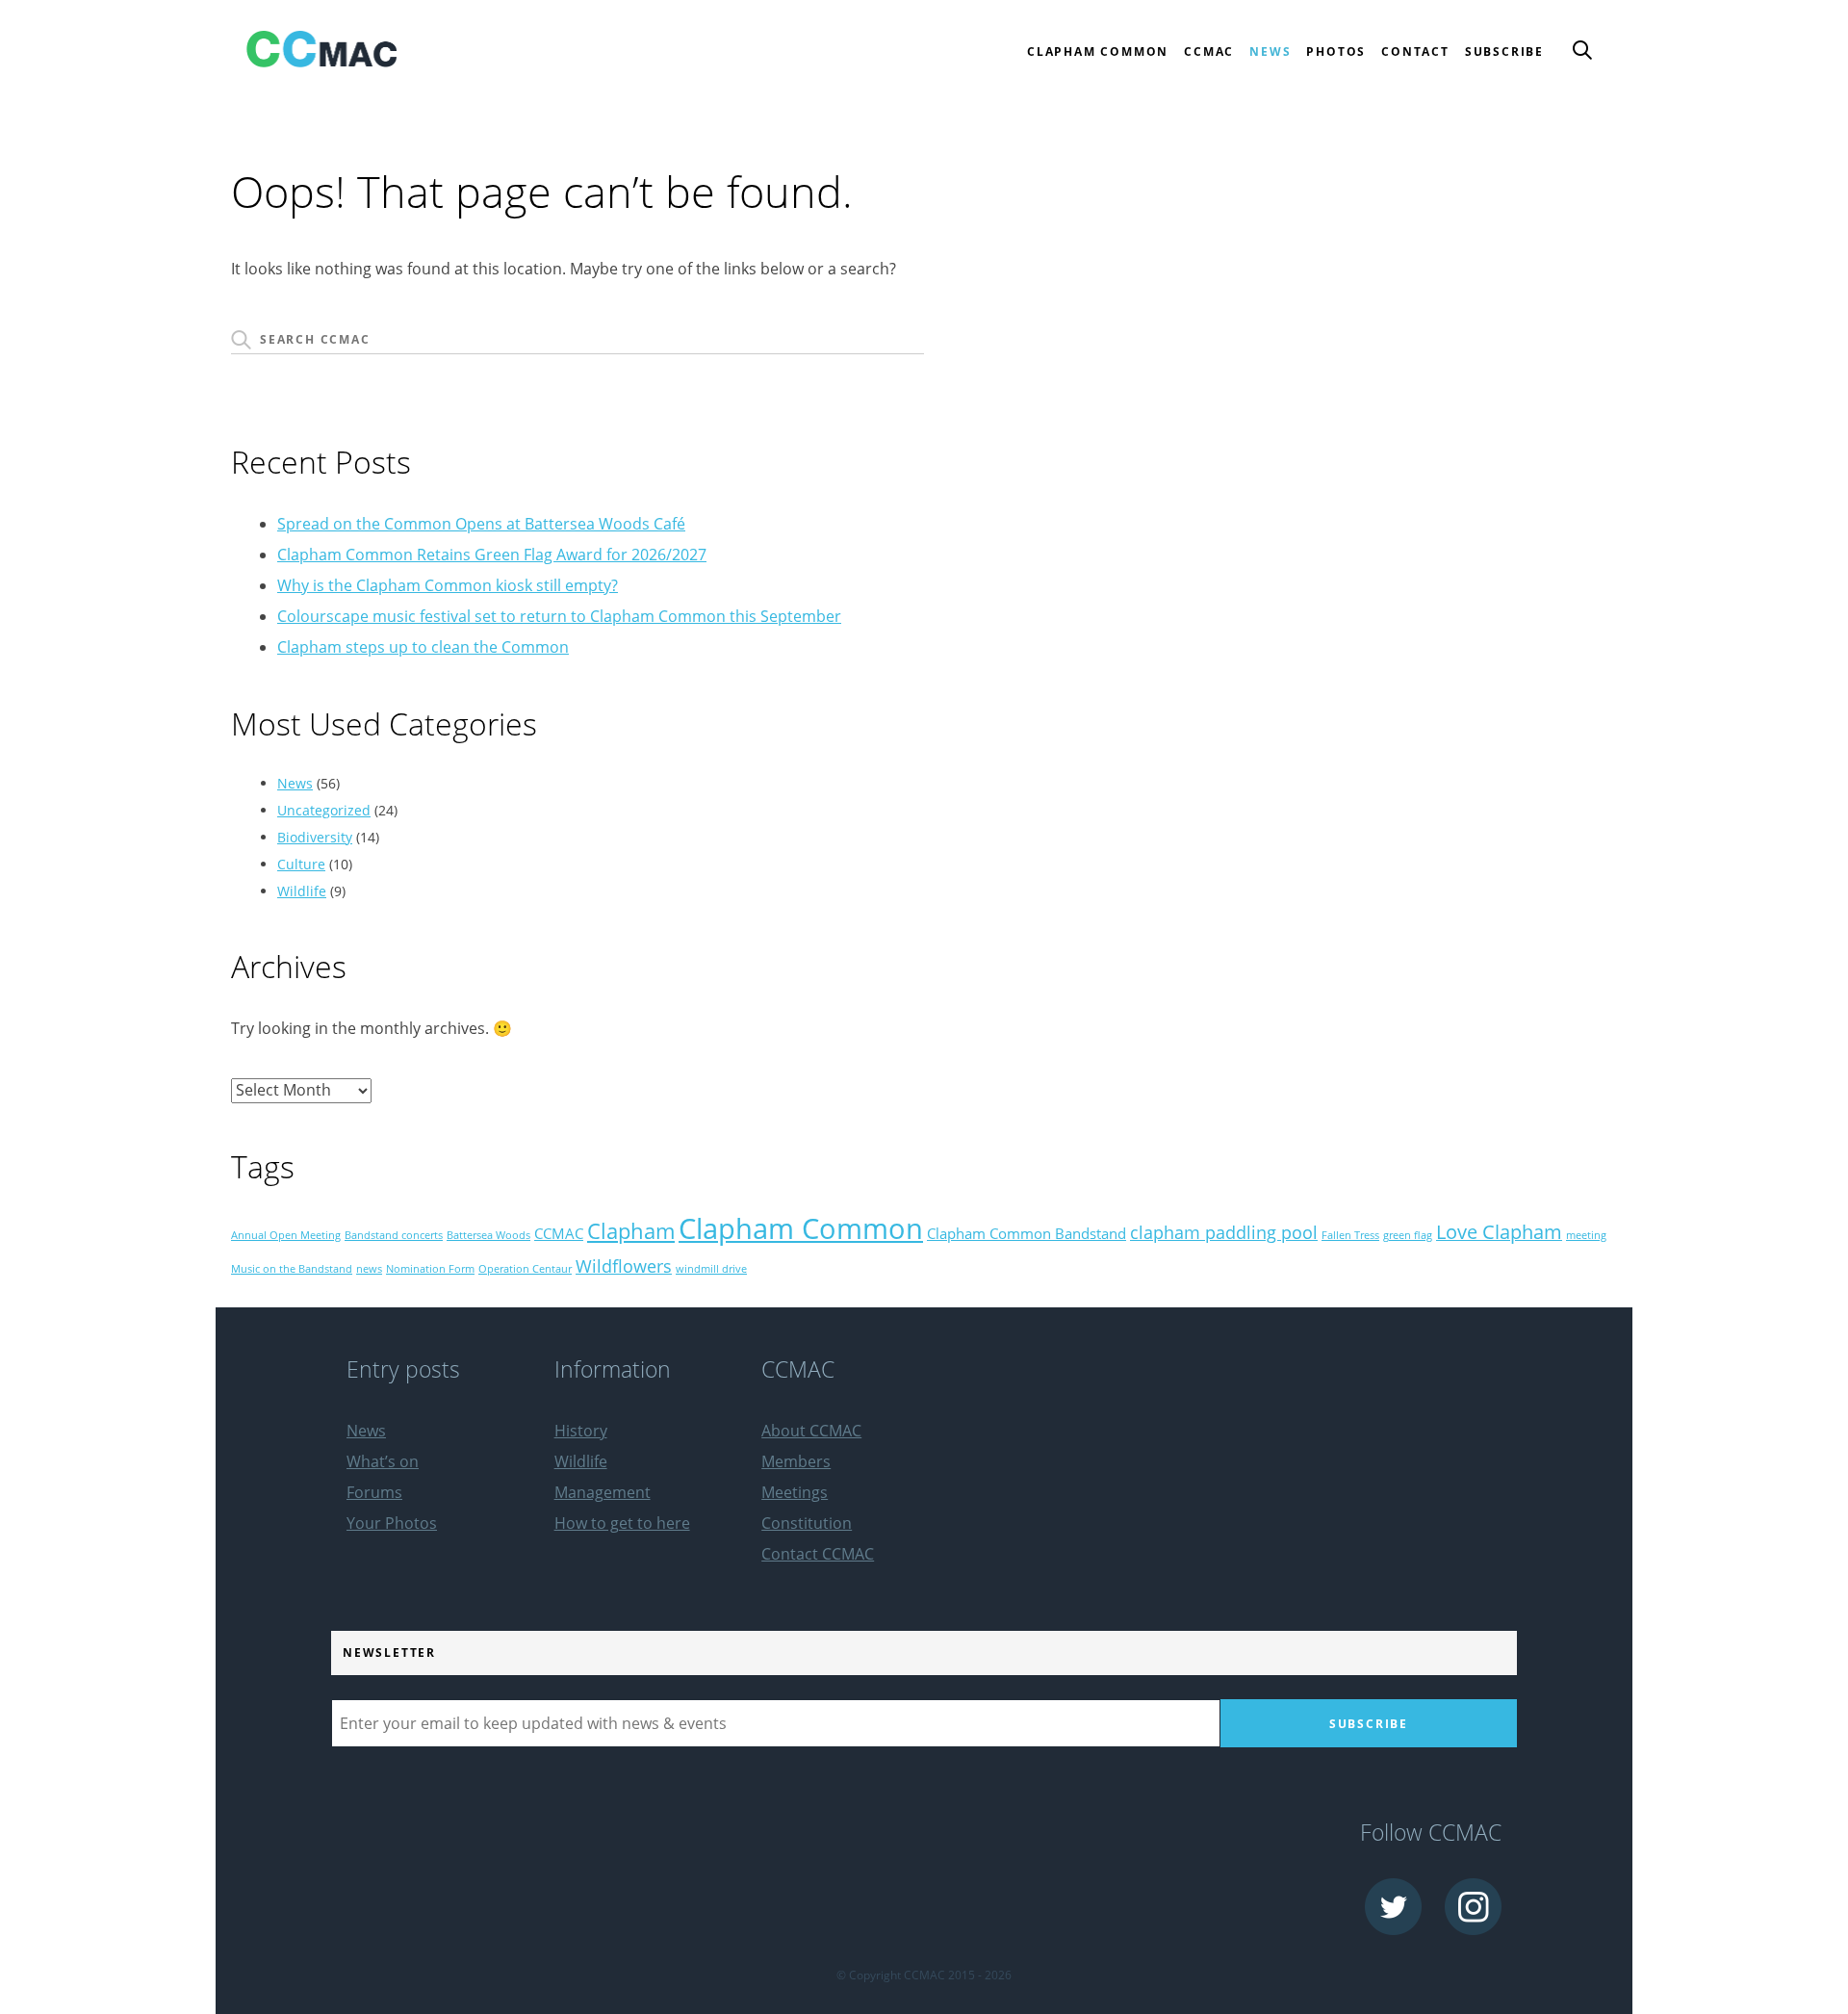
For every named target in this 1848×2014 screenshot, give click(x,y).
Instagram (1473, 1907)
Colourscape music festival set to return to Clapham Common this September (559, 616)
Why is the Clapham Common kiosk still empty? (448, 585)
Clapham (631, 1231)
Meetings (795, 1492)
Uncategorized (324, 810)
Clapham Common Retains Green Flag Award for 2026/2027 (492, 555)
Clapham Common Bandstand (1027, 1233)
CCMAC (559, 1233)
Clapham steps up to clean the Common (423, 647)
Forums (374, 1492)
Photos (1336, 52)
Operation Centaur (525, 1269)
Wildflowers (624, 1266)
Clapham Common (801, 1228)
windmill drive (711, 1269)
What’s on (383, 1461)
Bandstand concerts (394, 1235)
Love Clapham (1499, 1232)
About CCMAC (811, 1431)
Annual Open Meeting (286, 1235)
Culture (301, 864)
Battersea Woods (488, 1235)
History (581, 1431)
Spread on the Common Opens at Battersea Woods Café (481, 524)
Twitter (1393, 1907)
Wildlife (302, 891)
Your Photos (392, 1523)
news (369, 1269)
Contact (1415, 52)
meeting (1586, 1235)
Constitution (807, 1523)
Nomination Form (430, 1269)
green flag (1408, 1235)
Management (603, 1492)
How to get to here (622, 1523)
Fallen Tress (1350, 1235)
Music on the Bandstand (292, 1269)
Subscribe (1504, 52)
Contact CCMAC (818, 1554)
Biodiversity (315, 837)
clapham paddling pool (1224, 1232)
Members (796, 1461)
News (1270, 52)
